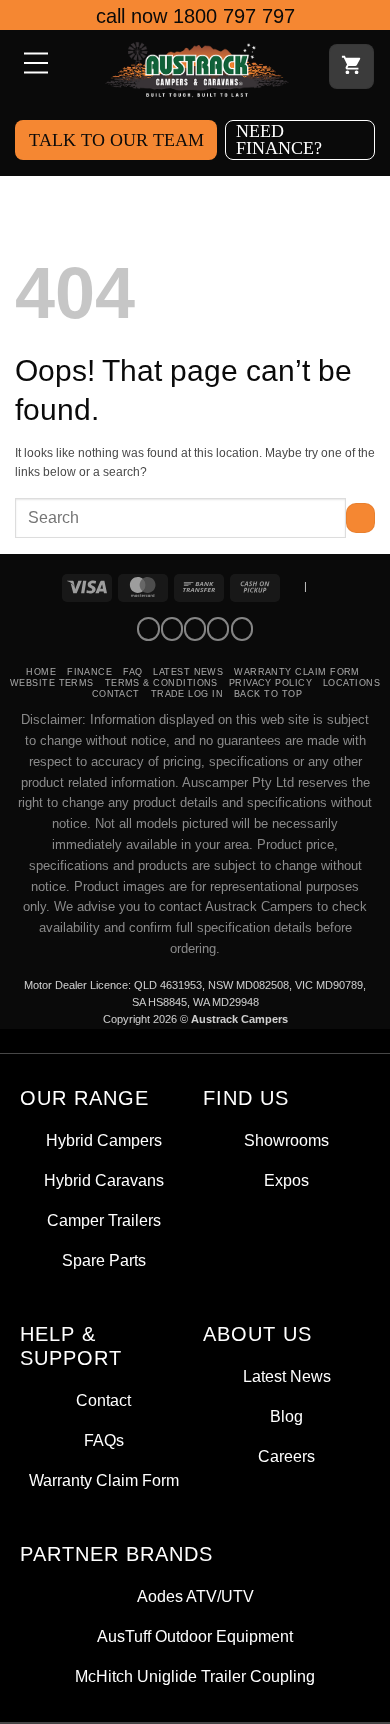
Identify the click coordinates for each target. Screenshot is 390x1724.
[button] (34, 65)
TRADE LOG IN (187, 694)
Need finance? (279, 139)
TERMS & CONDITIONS (161, 683)
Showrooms (286, 1140)
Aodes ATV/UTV (195, 1596)
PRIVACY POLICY (270, 683)
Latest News (188, 672)
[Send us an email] (218, 629)
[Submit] (360, 518)
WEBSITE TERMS (52, 683)
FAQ (132, 672)
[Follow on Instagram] (172, 629)
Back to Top (268, 694)
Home (41, 672)
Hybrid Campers (104, 1140)
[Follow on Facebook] (148, 629)
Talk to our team (116, 140)
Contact (116, 694)
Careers (286, 1456)
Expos (286, 1180)
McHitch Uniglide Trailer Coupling (195, 1676)
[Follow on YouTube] (242, 629)
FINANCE (89, 672)
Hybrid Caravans (104, 1180)
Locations (351, 683)
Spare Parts (104, 1260)
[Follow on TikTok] (195, 629)
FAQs (104, 1440)
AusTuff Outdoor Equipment (195, 1636)
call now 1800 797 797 (195, 16)
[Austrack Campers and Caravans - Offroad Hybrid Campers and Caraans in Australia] (197, 70)
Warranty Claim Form (297, 672)
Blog (286, 1416)
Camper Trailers (104, 1220)
